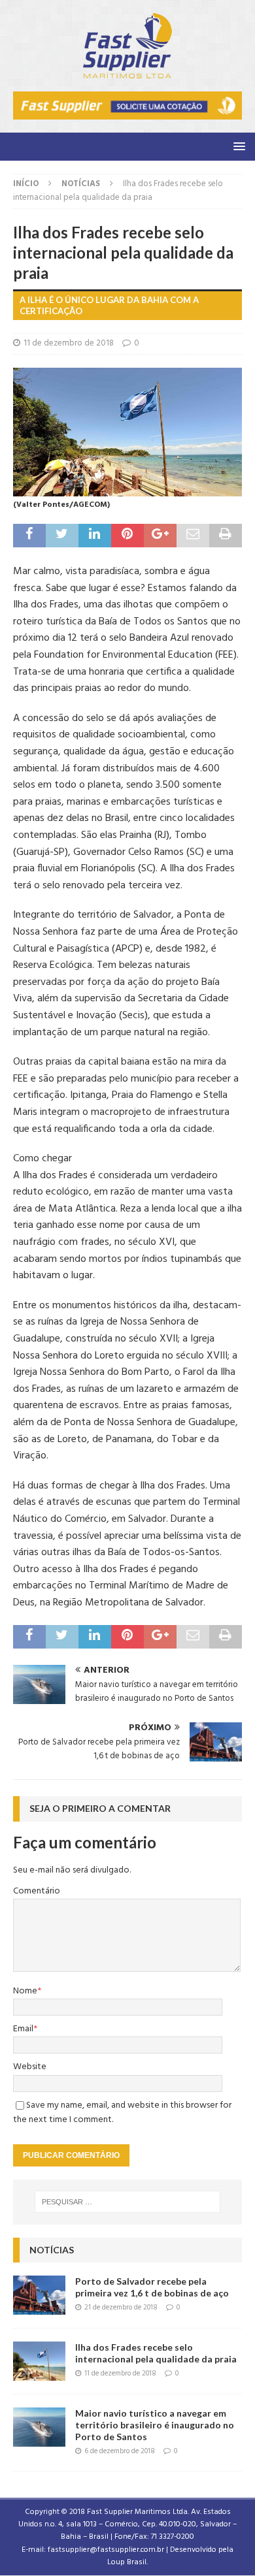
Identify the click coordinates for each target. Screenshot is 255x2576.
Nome (25, 1991)
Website (30, 2067)
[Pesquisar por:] (128, 2202)
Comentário (37, 1891)
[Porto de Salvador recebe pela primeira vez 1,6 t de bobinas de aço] (39, 2295)
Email (23, 2029)
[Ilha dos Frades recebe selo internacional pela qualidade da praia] (39, 2361)
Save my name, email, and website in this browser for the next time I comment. (122, 2113)
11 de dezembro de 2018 (69, 343)
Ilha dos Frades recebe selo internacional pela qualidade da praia (156, 2353)
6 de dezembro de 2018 (120, 2451)
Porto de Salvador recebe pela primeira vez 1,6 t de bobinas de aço (152, 2287)
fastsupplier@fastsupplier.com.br (106, 2550)
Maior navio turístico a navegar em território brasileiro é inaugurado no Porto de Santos (155, 2425)
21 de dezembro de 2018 (121, 2308)
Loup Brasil (127, 2562)
